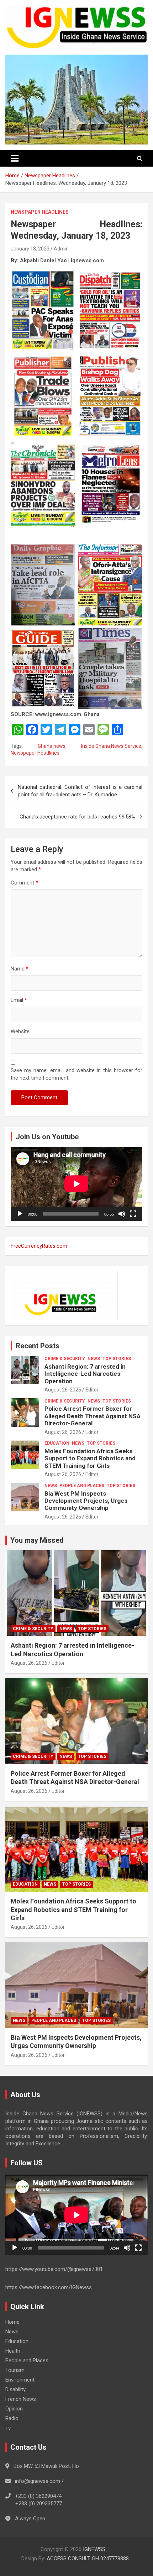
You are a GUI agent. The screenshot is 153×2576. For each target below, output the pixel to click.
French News (21, 2399)
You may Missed (37, 1540)
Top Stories (117, 1359)
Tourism (15, 2370)
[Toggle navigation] (15, 158)
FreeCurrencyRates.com (39, 1246)
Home (12, 2322)
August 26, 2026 (63, 1390)
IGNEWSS (94, 2549)
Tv (8, 2428)
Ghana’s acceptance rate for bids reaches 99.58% (77, 817)
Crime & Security (65, 1359)
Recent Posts (38, 1346)
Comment (24, 883)
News (94, 1359)
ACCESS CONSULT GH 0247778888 (88, 2559)
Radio (12, 2418)
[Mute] (122, 1214)
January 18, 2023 (30, 249)
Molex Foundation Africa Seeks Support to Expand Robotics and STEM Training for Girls (90, 1458)
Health (13, 2351)
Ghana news (52, 746)
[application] (76, 1184)
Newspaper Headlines (40, 212)
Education (57, 1443)
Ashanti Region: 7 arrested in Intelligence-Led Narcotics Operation (85, 1374)
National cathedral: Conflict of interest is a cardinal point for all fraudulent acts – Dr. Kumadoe (80, 791)
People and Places (82, 1486)
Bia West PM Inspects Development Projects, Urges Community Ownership (86, 1501)
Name (20, 969)
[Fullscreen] (133, 1214)
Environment (20, 2380)
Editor (92, 1390)
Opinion (14, 2409)
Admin (61, 249)
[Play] (20, 1214)
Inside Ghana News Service (111, 746)
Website (20, 1031)
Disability (15, 2389)
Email (19, 1000)
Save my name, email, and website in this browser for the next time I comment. (76, 1074)
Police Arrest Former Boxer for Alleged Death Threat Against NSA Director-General (93, 1416)
